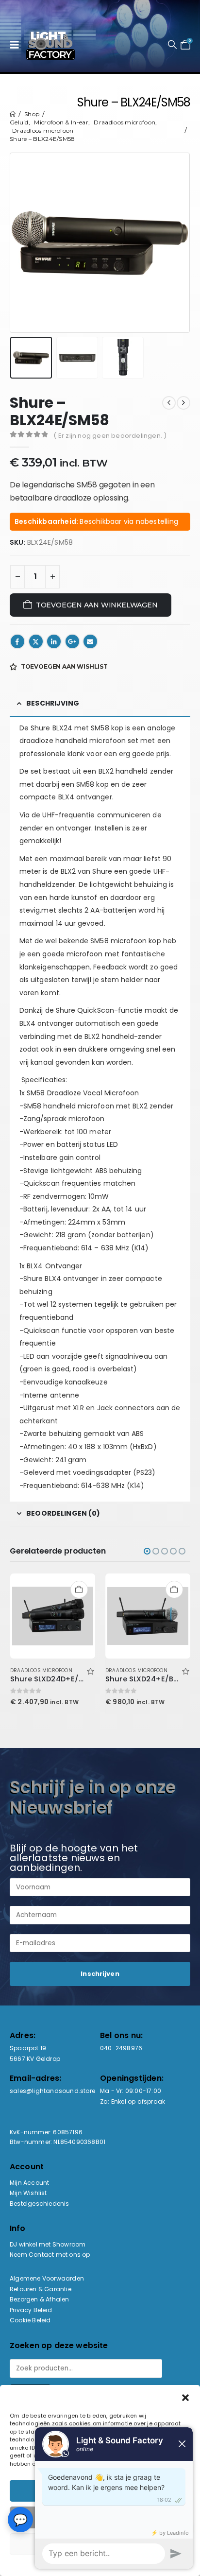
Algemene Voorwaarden (47, 2278)
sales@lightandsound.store (52, 2091)
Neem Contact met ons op (50, 2255)
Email (90, 641)
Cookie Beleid (30, 2320)
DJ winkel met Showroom (48, 2244)
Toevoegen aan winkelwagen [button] (79, 1590)
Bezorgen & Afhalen (40, 2299)
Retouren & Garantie (41, 2289)
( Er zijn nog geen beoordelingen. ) (110, 436)
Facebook (17, 641)
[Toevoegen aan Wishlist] (90, 1670)
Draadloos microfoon (41, 1670)
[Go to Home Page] (13, 114)
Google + (72, 641)
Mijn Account (29, 2183)
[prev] (169, 403)
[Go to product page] (53, 1616)
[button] (17, 45)
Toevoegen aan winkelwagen (97, 605)
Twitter (36, 641)
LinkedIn (54, 641)
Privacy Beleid (31, 2310)
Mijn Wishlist (28, 2193)
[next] (183, 403)
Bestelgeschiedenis (40, 2204)
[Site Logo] (50, 45)
